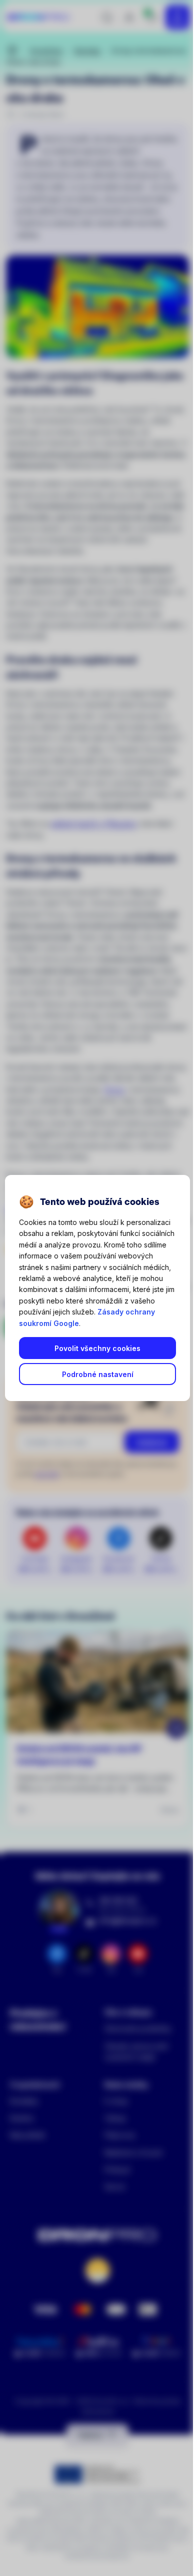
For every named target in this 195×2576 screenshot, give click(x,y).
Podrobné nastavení (98, 1374)
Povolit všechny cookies (97, 1348)
